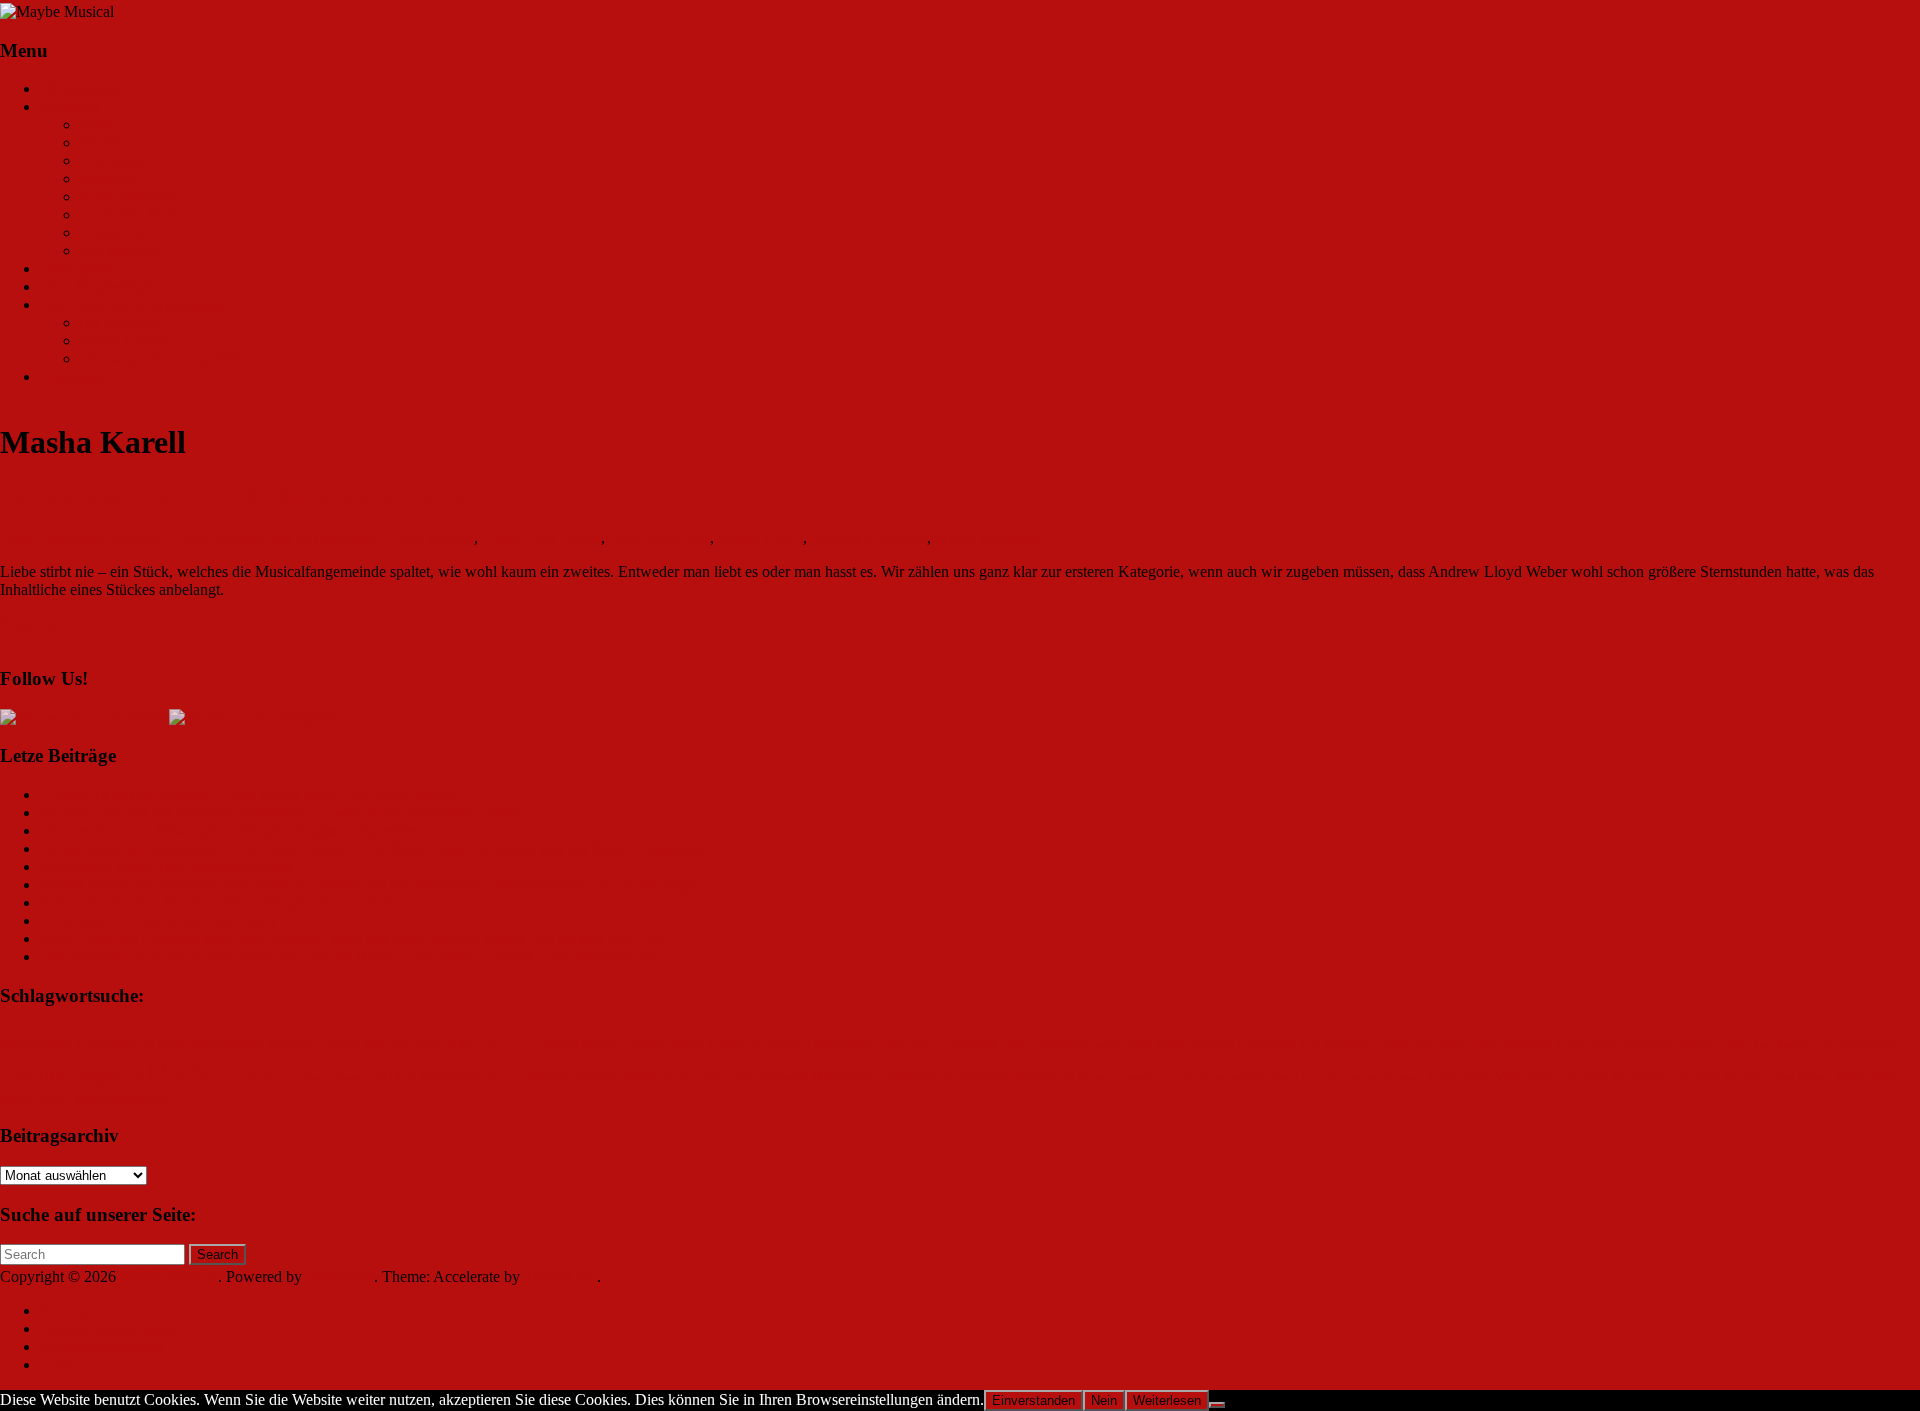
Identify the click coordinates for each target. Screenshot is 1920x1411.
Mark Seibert (223, 1072)
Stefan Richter (125, 340)
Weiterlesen (1167, 1400)
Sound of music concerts (1136, 1078)
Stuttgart (1401, 1078)
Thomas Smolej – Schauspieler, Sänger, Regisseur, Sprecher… (237, 830)
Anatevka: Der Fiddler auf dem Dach (157, 920)
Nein (1104, 1400)
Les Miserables (1858, 1044)
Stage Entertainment (1323, 1078)
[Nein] (1217, 1405)
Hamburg (1404, 1044)
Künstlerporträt (127, 196)
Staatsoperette (1231, 1078)
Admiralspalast (35, 1045)
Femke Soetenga (1195, 1045)
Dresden (1055, 1044)
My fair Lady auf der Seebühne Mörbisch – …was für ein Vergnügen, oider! (281, 812)
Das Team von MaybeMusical (135, 304)
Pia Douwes (768, 1077)
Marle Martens (337, 1078)
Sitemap (65, 1310)
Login (59, 1364)
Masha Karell (760, 537)
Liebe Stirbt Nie (659, 537)
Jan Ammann (1493, 1041)
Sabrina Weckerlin (1016, 1076)
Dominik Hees (987, 1044)
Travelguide (77, 268)
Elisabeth (1103, 1045)
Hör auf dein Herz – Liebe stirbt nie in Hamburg (251, 495)
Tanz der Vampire (1489, 1076)
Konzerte (109, 178)
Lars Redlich (1783, 1045)
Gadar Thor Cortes (541, 537)
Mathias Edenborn (869, 537)
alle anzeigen (121, 250)
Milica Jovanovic (989, 537)
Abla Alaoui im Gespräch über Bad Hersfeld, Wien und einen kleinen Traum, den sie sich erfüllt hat (354, 938)
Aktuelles (70, 106)
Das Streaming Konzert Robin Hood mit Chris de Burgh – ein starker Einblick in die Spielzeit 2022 (353, 956)
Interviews (113, 160)
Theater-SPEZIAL (139, 232)
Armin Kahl (443, 1045)
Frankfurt (1267, 1043)
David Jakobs (708, 1045)
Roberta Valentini (882, 1075)
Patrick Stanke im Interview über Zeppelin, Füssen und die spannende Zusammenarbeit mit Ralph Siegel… (377, 884)
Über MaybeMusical (105, 286)
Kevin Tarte (1713, 1044)
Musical (505, 1078)
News (98, 124)
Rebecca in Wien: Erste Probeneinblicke (166, 866)
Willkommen (80, 88)
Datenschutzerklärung (109, 1328)
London (37, 1074)
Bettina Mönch (580, 1045)
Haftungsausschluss (102, 1346)
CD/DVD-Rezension (147, 214)
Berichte (106, 142)
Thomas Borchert (1612, 1077)
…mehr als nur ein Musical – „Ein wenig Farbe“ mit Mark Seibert (248, 794)
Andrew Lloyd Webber (401, 537)
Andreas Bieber (227, 1045)
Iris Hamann (119, 322)
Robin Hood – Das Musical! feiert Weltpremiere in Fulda (219, 902)
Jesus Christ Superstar (1614, 1045)
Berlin (508, 1040)
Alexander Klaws (130, 1044)
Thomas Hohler (1718, 1077)
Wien (53, 1098)
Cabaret (643, 1043)
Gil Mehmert (1337, 1044)
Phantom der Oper (674, 1077)
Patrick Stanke (572, 1076)
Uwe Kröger (1801, 1078)
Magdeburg (110, 1077)
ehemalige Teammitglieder (163, 358)
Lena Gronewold (54, 537)
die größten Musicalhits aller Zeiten (846, 1045)
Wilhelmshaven (121, 1098)
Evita (1140, 1045)
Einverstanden (1033, 1400)
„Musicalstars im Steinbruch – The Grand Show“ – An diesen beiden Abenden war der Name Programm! (372, 848)
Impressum (74, 376)
